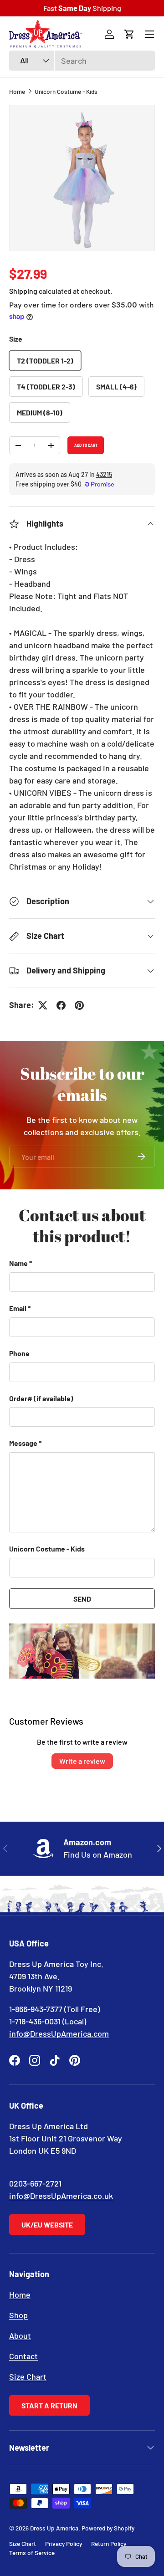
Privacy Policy (64, 2543)
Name (18, 1263)
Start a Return (49, 2405)
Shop (18, 2315)
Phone (19, 1353)
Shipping (23, 291)
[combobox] (82, 61)
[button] (129, 34)
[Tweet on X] (43, 1005)
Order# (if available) (41, 1398)
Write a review (82, 1761)
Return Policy (109, 2543)
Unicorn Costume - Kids (66, 91)
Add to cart (86, 446)
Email (18, 1308)
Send (82, 1599)
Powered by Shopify (108, 2528)
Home (17, 91)
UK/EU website (47, 2225)
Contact (23, 2356)
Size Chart (28, 2376)
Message (23, 1443)
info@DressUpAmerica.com (59, 2033)
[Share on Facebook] (61, 1005)
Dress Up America (54, 2528)
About (20, 2335)
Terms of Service (32, 2553)
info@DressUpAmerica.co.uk (61, 2196)
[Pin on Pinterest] (79, 1005)
